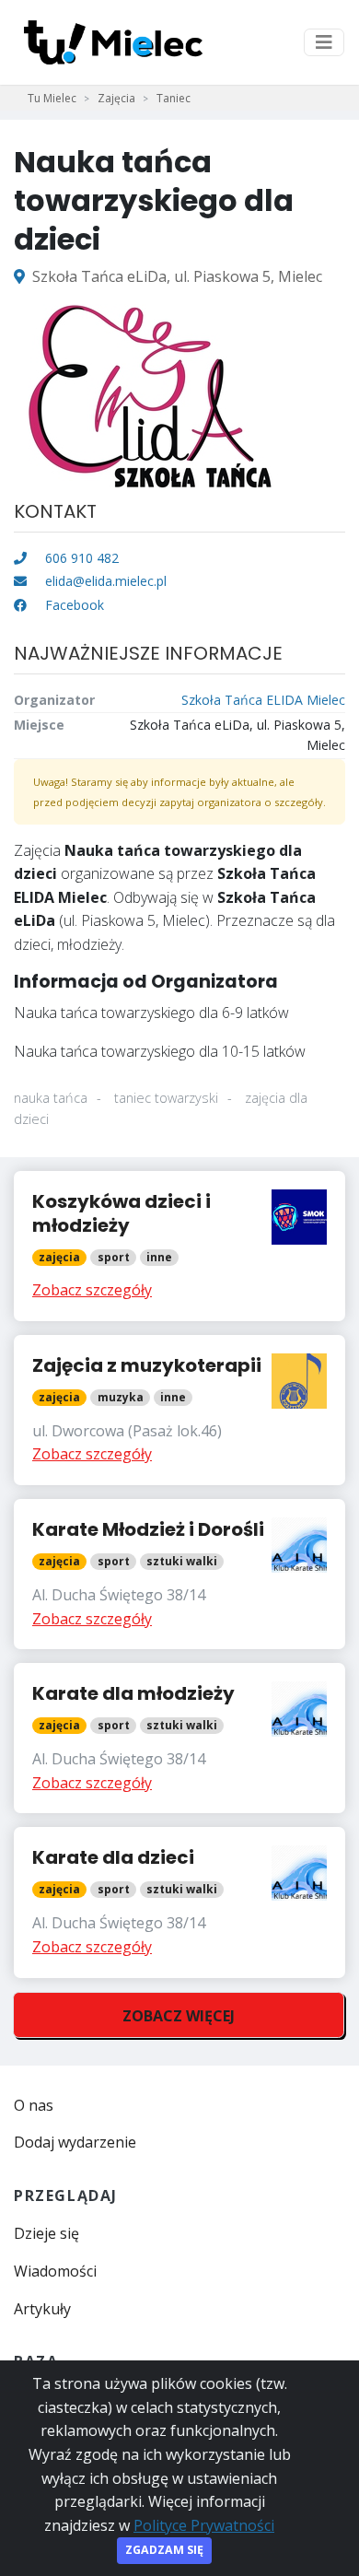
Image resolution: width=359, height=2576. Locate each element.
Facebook (73, 605)
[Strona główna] (113, 42)
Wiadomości (55, 2271)
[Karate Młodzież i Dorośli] (179, 1574)
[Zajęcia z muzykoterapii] (179, 1410)
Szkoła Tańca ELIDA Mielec (263, 700)
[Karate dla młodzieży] (179, 1738)
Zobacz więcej (179, 2016)
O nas (34, 2105)
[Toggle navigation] (324, 42)
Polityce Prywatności (204, 2525)
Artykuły (42, 2309)
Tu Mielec (52, 98)
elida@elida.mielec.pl (106, 581)
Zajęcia (116, 98)
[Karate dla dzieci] (179, 1902)
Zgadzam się (164, 2550)
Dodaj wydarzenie (75, 2142)
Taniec (174, 98)
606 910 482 (80, 558)
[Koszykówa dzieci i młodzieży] (179, 1246)
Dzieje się (46, 2233)
